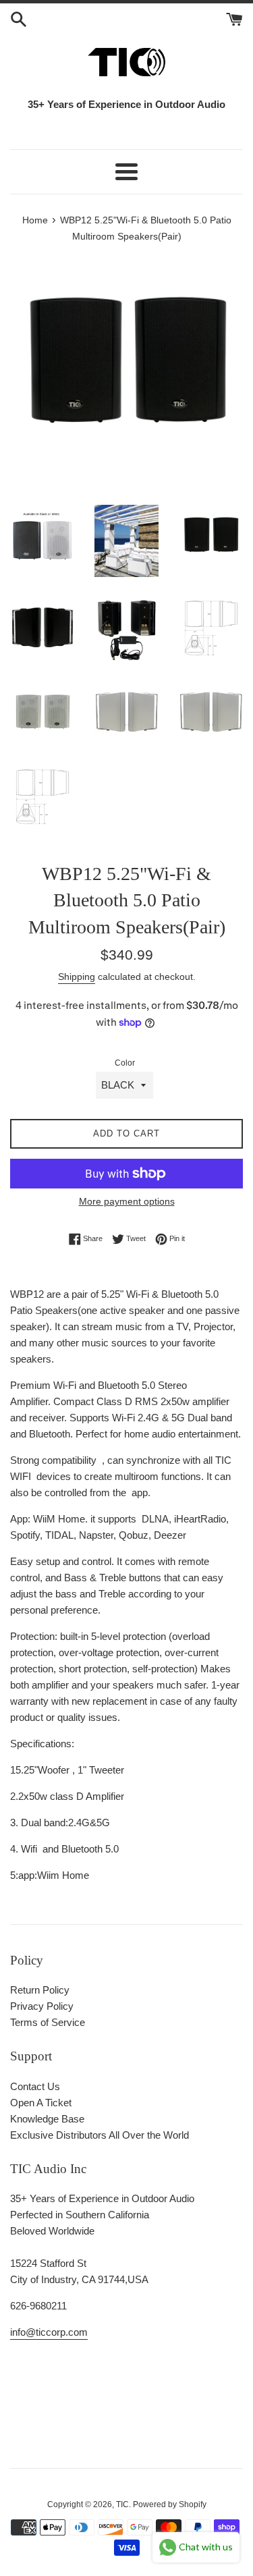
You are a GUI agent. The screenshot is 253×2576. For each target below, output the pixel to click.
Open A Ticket (41, 2103)
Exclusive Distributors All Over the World (100, 2135)
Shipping (77, 977)
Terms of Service (48, 2022)
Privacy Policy (42, 2006)
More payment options (127, 1201)
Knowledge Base (47, 2119)
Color (125, 1063)
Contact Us (35, 2086)
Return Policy (40, 1990)
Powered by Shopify (170, 2504)
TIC (122, 2504)
